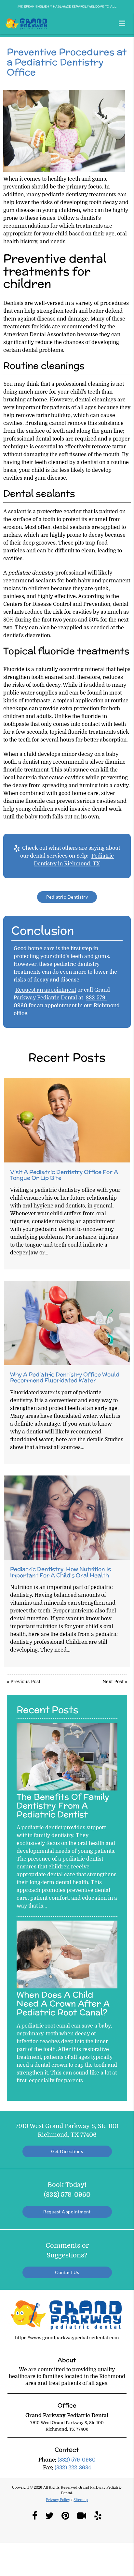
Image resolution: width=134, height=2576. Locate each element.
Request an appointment (46, 990)
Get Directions (67, 2151)
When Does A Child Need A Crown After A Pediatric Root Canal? (63, 2003)
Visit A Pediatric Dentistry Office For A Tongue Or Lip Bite (64, 1175)
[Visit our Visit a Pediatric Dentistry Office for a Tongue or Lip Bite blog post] (67, 1121)
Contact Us (67, 2272)
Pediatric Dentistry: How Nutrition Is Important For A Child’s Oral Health (60, 1572)
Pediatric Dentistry (67, 897)
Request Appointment (67, 2212)
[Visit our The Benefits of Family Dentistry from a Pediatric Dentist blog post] (67, 1789)
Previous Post (25, 1682)
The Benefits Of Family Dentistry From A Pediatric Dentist (63, 1805)
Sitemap (81, 2500)
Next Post (113, 1682)
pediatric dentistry (65, 195)
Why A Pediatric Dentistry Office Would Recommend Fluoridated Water (65, 1377)
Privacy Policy (58, 2500)
